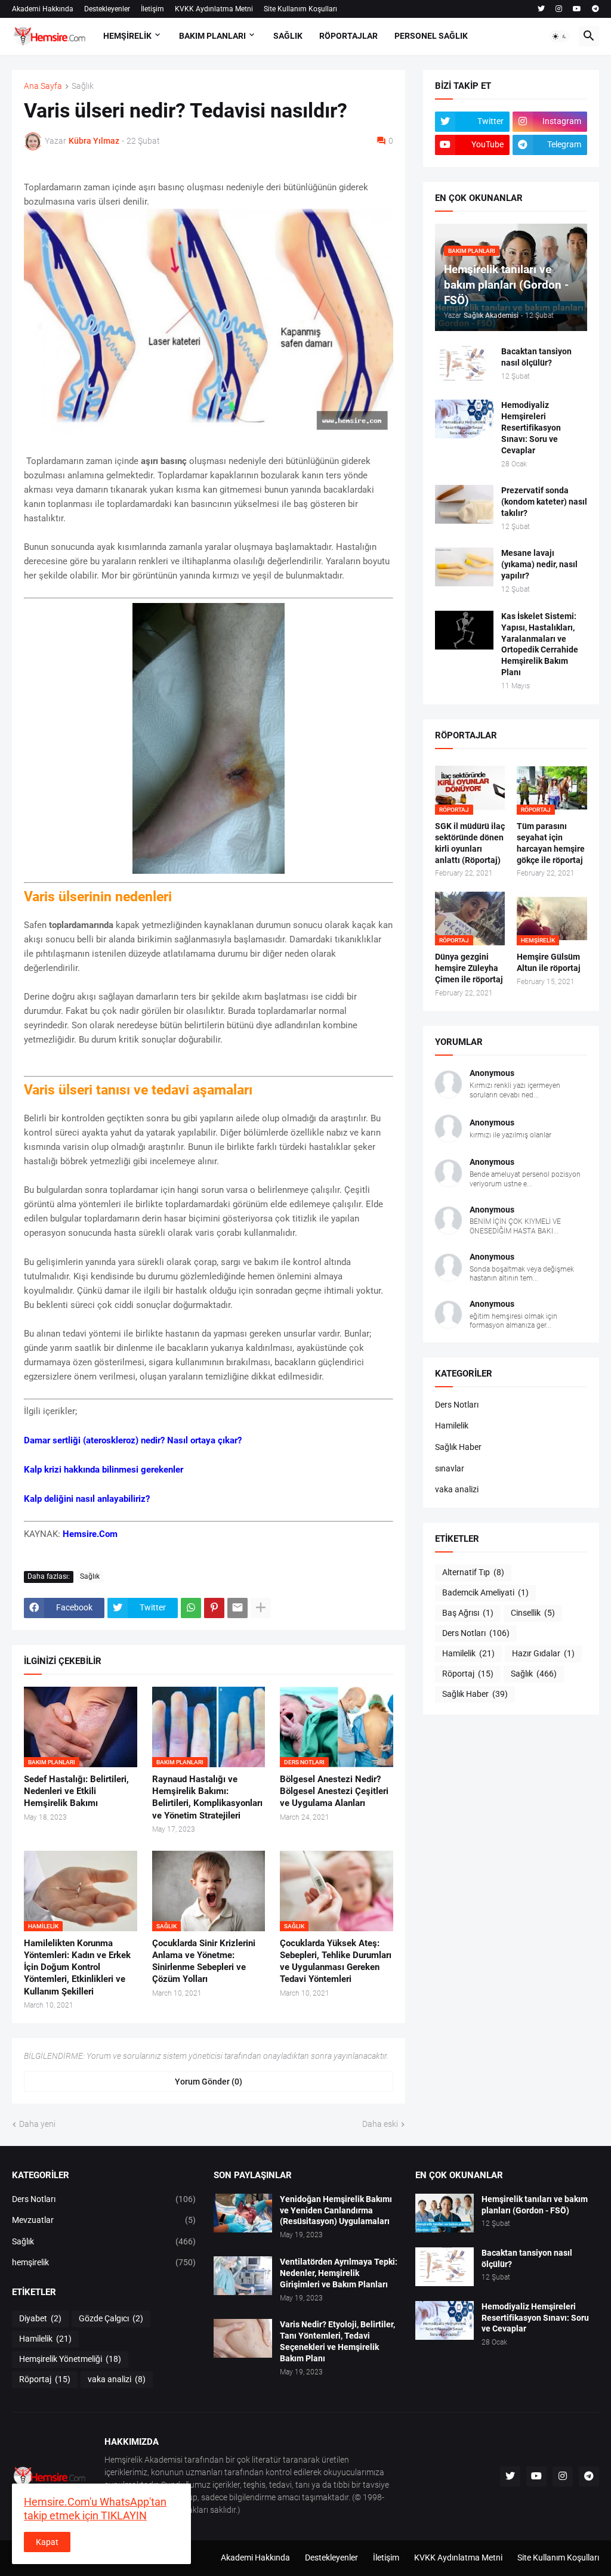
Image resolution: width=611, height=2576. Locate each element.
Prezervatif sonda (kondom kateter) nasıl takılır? (544, 502)
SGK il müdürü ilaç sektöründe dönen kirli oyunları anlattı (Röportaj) (470, 843)
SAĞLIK (288, 36)
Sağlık (83, 86)
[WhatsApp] (191, 1608)
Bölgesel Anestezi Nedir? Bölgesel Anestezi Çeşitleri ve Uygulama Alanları (334, 1791)
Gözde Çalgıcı (111, 2318)
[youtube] (577, 9)
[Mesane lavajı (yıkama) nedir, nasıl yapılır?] (464, 567)
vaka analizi (457, 1489)
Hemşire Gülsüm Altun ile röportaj (549, 962)
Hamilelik (452, 1425)
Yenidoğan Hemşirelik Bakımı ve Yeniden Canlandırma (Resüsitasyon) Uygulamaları (336, 2210)
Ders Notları (457, 1405)
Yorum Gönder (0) (209, 2082)
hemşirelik (104, 2262)
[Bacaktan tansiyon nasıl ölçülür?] (464, 365)
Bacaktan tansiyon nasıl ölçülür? (536, 357)
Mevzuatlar (104, 2220)
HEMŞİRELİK (127, 36)
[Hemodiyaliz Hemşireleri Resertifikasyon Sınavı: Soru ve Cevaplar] (464, 419)
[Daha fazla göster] (261, 1608)
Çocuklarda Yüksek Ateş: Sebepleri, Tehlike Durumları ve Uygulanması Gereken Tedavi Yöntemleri (336, 1961)
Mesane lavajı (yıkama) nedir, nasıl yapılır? (539, 564)
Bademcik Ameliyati (485, 1592)
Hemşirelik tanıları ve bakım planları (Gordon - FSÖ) (535, 2205)
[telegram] (595, 9)
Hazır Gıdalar (543, 1653)
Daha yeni (37, 2124)
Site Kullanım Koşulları (300, 9)
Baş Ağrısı (468, 1613)
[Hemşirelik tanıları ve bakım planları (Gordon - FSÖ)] (445, 2213)
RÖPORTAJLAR (348, 36)
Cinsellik (533, 1613)
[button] (560, 36)
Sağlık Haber (458, 1447)
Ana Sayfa (43, 86)
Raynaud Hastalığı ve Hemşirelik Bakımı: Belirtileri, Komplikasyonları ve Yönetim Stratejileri (207, 1797)
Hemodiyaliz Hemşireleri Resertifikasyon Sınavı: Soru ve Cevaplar (531, 428)
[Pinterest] (214, 1608)
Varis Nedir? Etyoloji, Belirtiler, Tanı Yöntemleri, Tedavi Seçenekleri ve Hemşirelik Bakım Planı (337, 2341)
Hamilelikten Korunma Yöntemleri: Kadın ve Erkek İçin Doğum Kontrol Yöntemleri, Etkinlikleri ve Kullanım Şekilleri (77, 1967)
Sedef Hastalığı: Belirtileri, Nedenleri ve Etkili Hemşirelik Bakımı (76, 1791)
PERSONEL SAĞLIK (431, 36)
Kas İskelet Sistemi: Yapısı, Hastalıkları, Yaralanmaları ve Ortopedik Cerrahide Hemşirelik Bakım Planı (540, 644)
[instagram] (559, 9)
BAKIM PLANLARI (212, 36)
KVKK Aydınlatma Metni (214, 9)
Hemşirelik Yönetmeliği (70, 2359)
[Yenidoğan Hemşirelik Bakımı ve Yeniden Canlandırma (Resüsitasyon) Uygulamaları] (243, 2213)
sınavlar (450, 1468)
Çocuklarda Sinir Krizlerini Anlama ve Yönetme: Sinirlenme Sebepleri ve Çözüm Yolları (204, 1961)
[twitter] (541, 9)
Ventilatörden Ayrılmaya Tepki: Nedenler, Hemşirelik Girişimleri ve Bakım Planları (339, 2273)
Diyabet (40, 2318)
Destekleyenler (107, 9)
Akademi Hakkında (43, 9)
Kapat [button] (47, 2542)
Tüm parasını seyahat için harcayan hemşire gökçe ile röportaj (551, 843)
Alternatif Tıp (473, 1572)
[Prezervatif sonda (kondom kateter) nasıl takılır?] (464, 504)
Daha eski (380, 2124)
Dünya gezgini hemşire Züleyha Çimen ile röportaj (469, 968)
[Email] (237, 1608)
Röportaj (468, 1674)
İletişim (152, 9)
